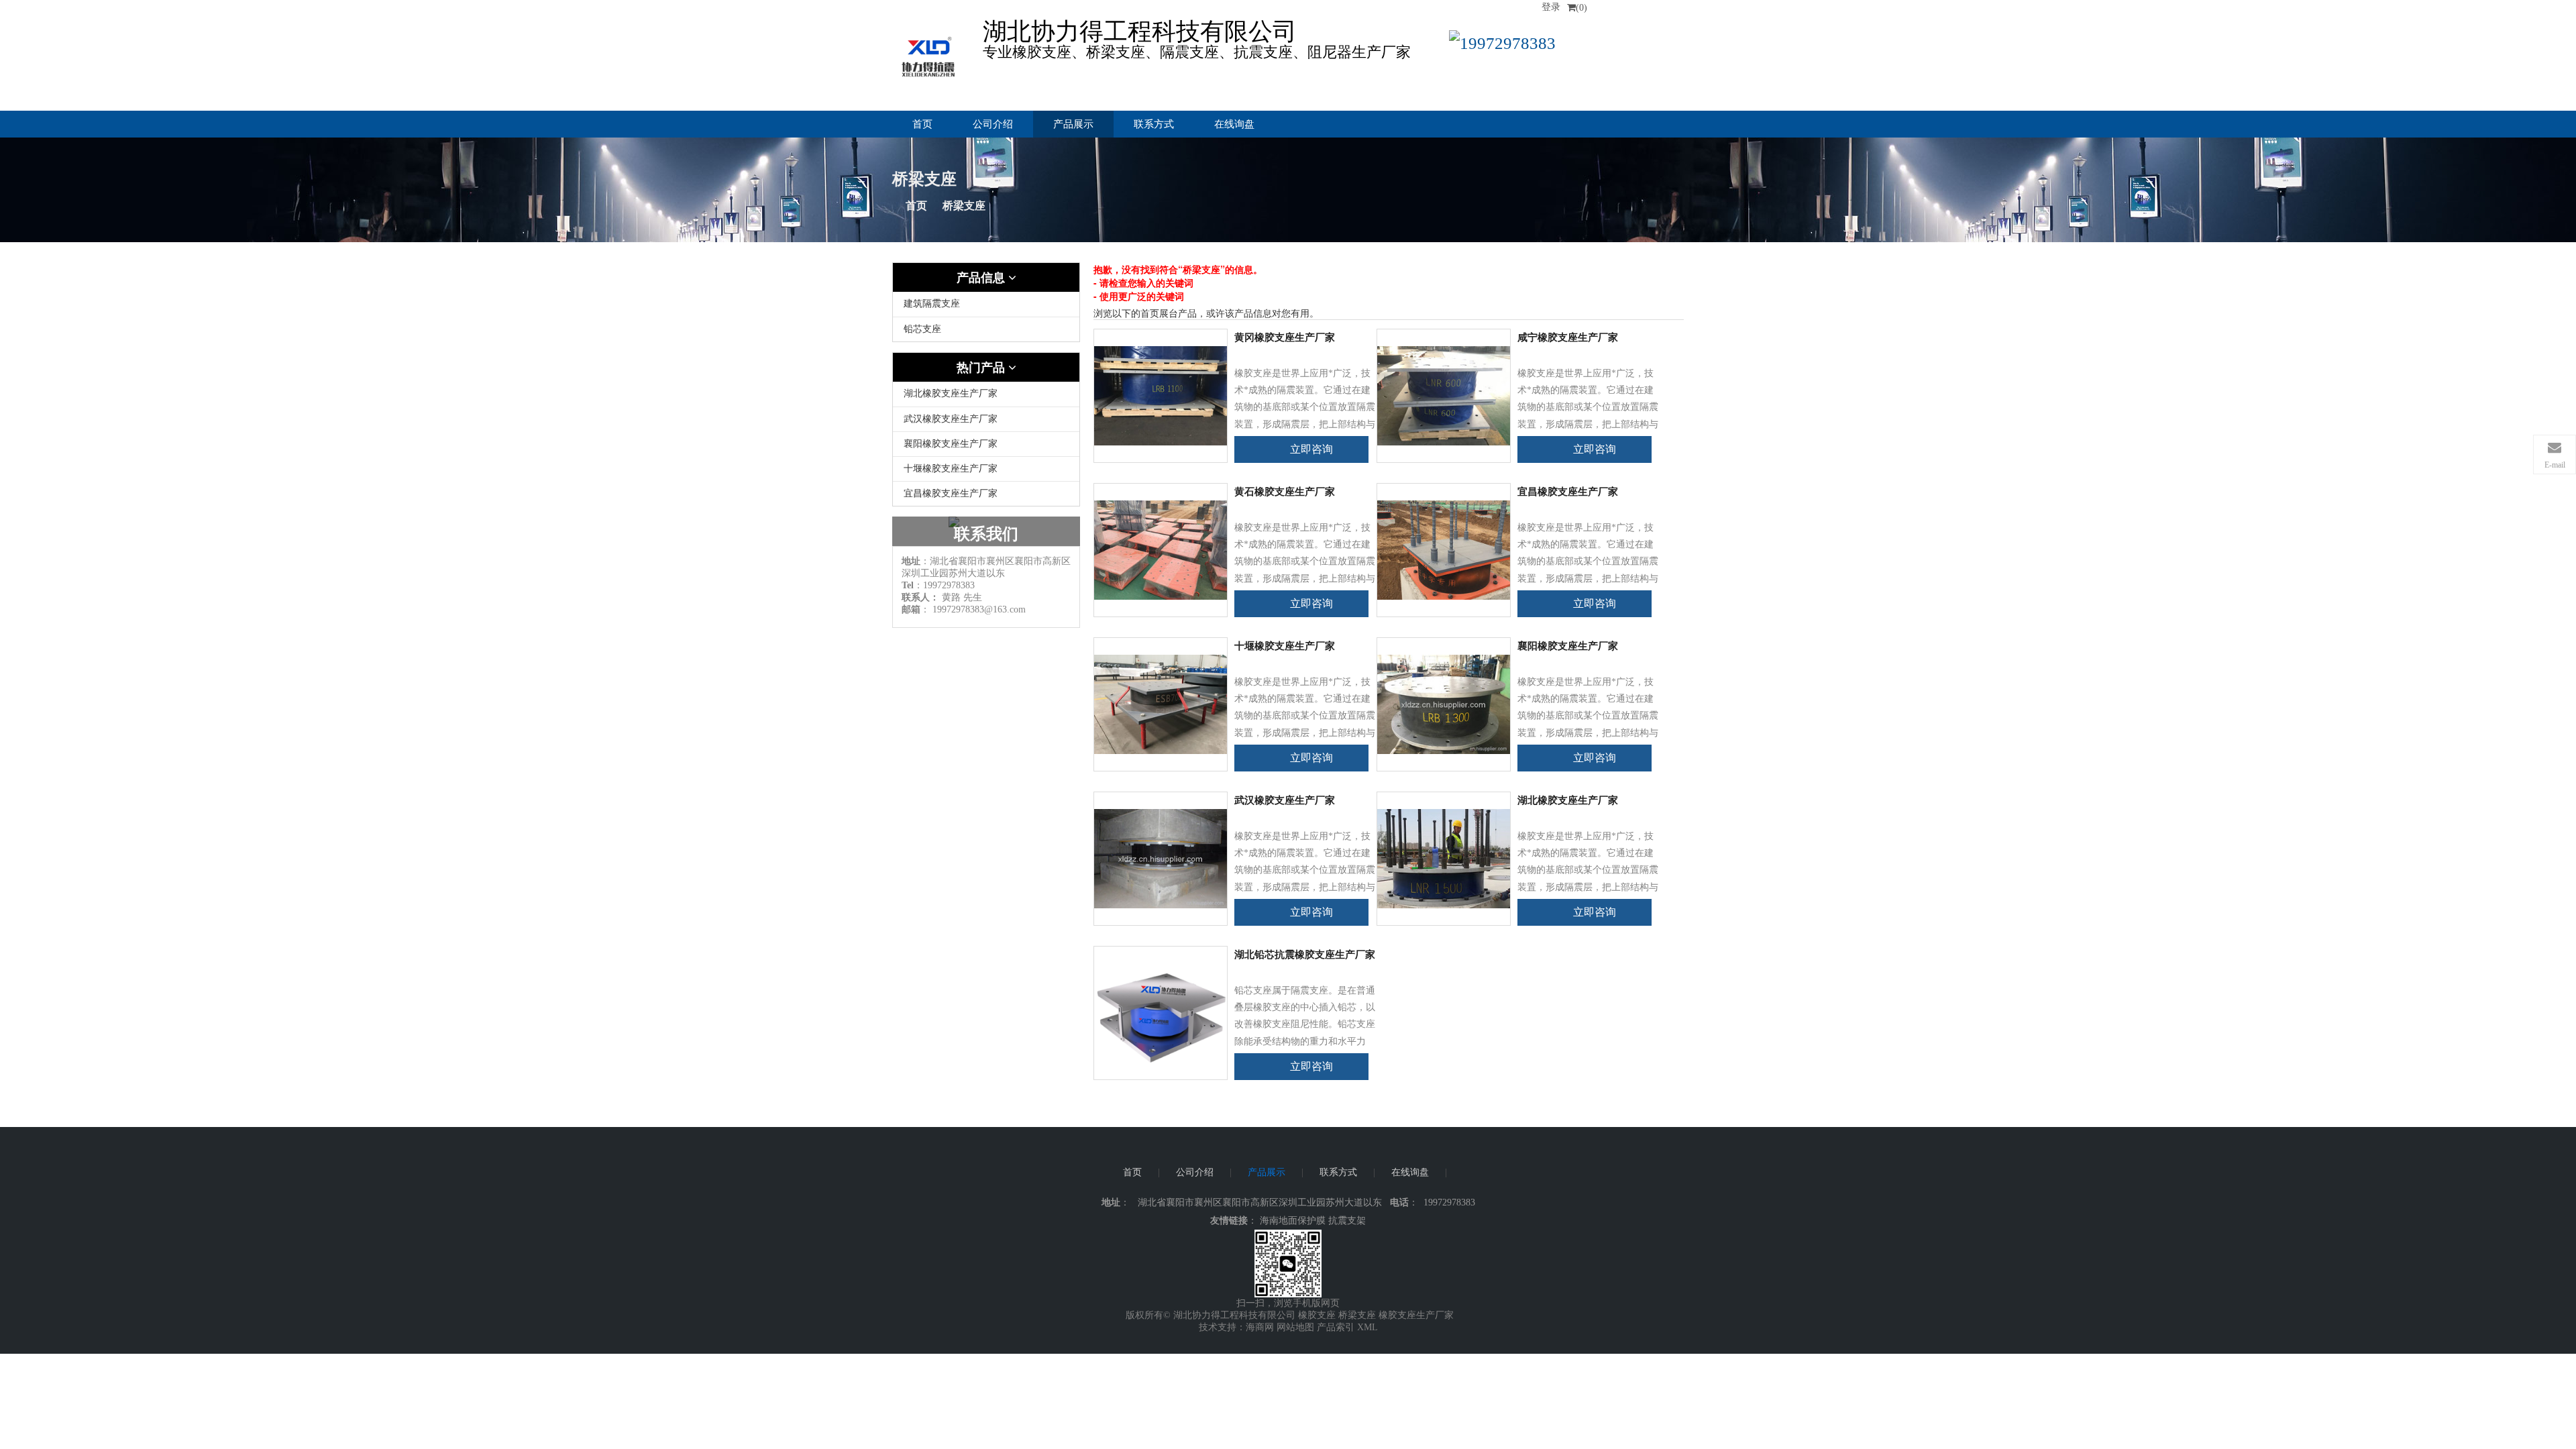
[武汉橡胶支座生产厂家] (1161, 858)
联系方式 (1154, 124)
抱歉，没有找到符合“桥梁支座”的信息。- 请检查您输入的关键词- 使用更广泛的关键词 (1178, 282)
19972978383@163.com (979, 609)
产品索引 (1336, 1327)
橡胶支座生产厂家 (1416, 1315)
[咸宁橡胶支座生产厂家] (1444, 395)
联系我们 (986, 534)
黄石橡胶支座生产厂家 (1285, 492)
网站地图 (1295, 1327)
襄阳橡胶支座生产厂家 (951, 444)
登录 (1551, 7)
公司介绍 (993, 124)
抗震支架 (1347, 1221)
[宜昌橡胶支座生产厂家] (1444, 549)
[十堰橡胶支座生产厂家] (1161, 703)
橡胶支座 (1317, 1315)
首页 (922, 124)
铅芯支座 (922, 329)
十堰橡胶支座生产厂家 (951, 469)
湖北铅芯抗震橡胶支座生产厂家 (1305, 955)
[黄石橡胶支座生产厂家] (1161, 549)
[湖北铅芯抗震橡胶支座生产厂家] (1161, 1012)
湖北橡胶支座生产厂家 (951, 393)
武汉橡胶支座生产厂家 (951, 419)
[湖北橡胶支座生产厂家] (1444, 858)
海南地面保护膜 (1293, 1221)
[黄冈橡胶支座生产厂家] (1161, 395)
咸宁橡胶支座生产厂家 (1568, 337)
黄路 (951, 597)
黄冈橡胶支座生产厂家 (1285, 337)
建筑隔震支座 (932, 304)
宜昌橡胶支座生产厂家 (951, 493)
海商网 (1260, 1327)
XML (1367, 1327)
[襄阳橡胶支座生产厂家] (1444, 703)
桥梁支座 (1357, 1315)
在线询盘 (1234, 124)
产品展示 (1073, 124)
